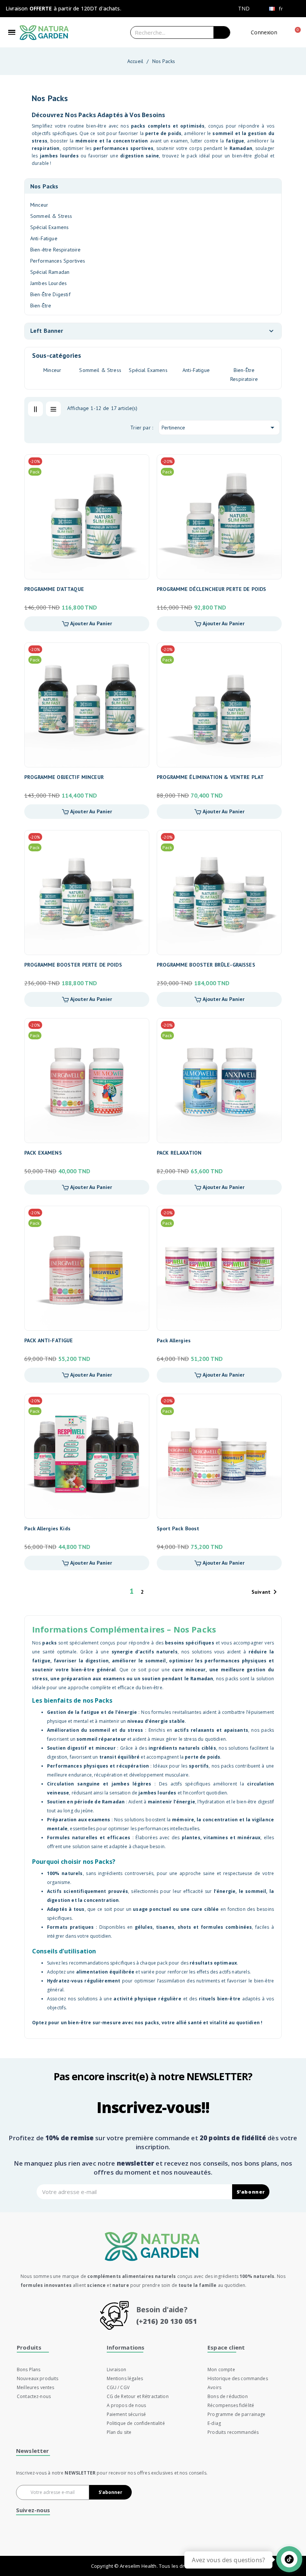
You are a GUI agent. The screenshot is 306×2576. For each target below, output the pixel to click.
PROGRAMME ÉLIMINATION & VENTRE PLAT (210, 777)
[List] (53, 409)
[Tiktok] (182, 2538)
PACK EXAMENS (43, 1153)
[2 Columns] (35, 409)
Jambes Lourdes (49, 283)
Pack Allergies (174, 1340)
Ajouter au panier (90, 623)
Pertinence (219, 428)
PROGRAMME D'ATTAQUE (54, 589)
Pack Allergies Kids (47, 1528)
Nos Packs (44, 186)
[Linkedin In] (205, 2538)
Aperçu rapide (139, 480)
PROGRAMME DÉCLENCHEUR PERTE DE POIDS (211, 589)
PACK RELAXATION (179, 1153)
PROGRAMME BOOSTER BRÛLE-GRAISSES (206, 965)
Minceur (39, 205)
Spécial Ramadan (50, 272)
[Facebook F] (111, 2538)
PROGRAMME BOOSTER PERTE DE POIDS (73, 965)
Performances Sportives (58, 261)
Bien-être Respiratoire (55, 250)
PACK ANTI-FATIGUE (49, 1340)
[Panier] (296, 32)
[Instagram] (135, 2538)
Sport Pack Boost (178, 1528)
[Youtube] (158, 2538)
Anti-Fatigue (44, 238)
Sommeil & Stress (51, 216)
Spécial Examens (49, 227)
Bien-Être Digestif (50, 294)
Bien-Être (41, 306)
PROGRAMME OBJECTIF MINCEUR (64, 777)
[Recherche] (222, 32)
